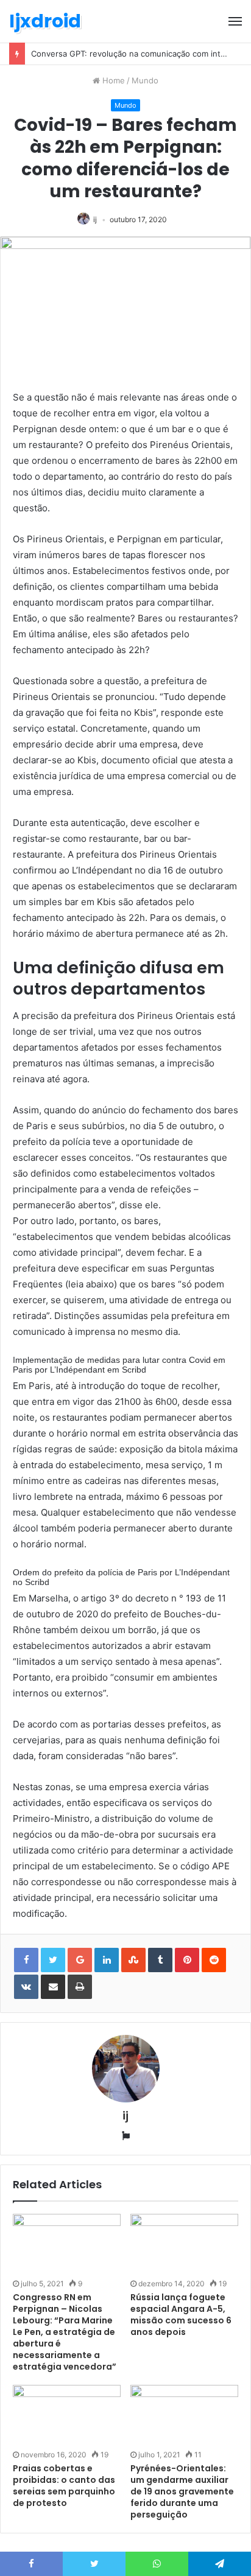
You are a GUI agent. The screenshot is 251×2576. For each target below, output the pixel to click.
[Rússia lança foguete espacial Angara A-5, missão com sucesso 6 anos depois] (184, 2244)
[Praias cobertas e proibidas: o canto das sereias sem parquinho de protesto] (67, 2415)
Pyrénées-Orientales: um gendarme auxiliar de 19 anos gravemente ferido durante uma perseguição (182, 2491)
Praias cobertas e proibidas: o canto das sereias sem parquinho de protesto (64, 2486)
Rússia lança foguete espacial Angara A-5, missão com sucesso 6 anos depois (181, 2315)
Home (112, 80)
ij (95, 219)
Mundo (145, 80)
